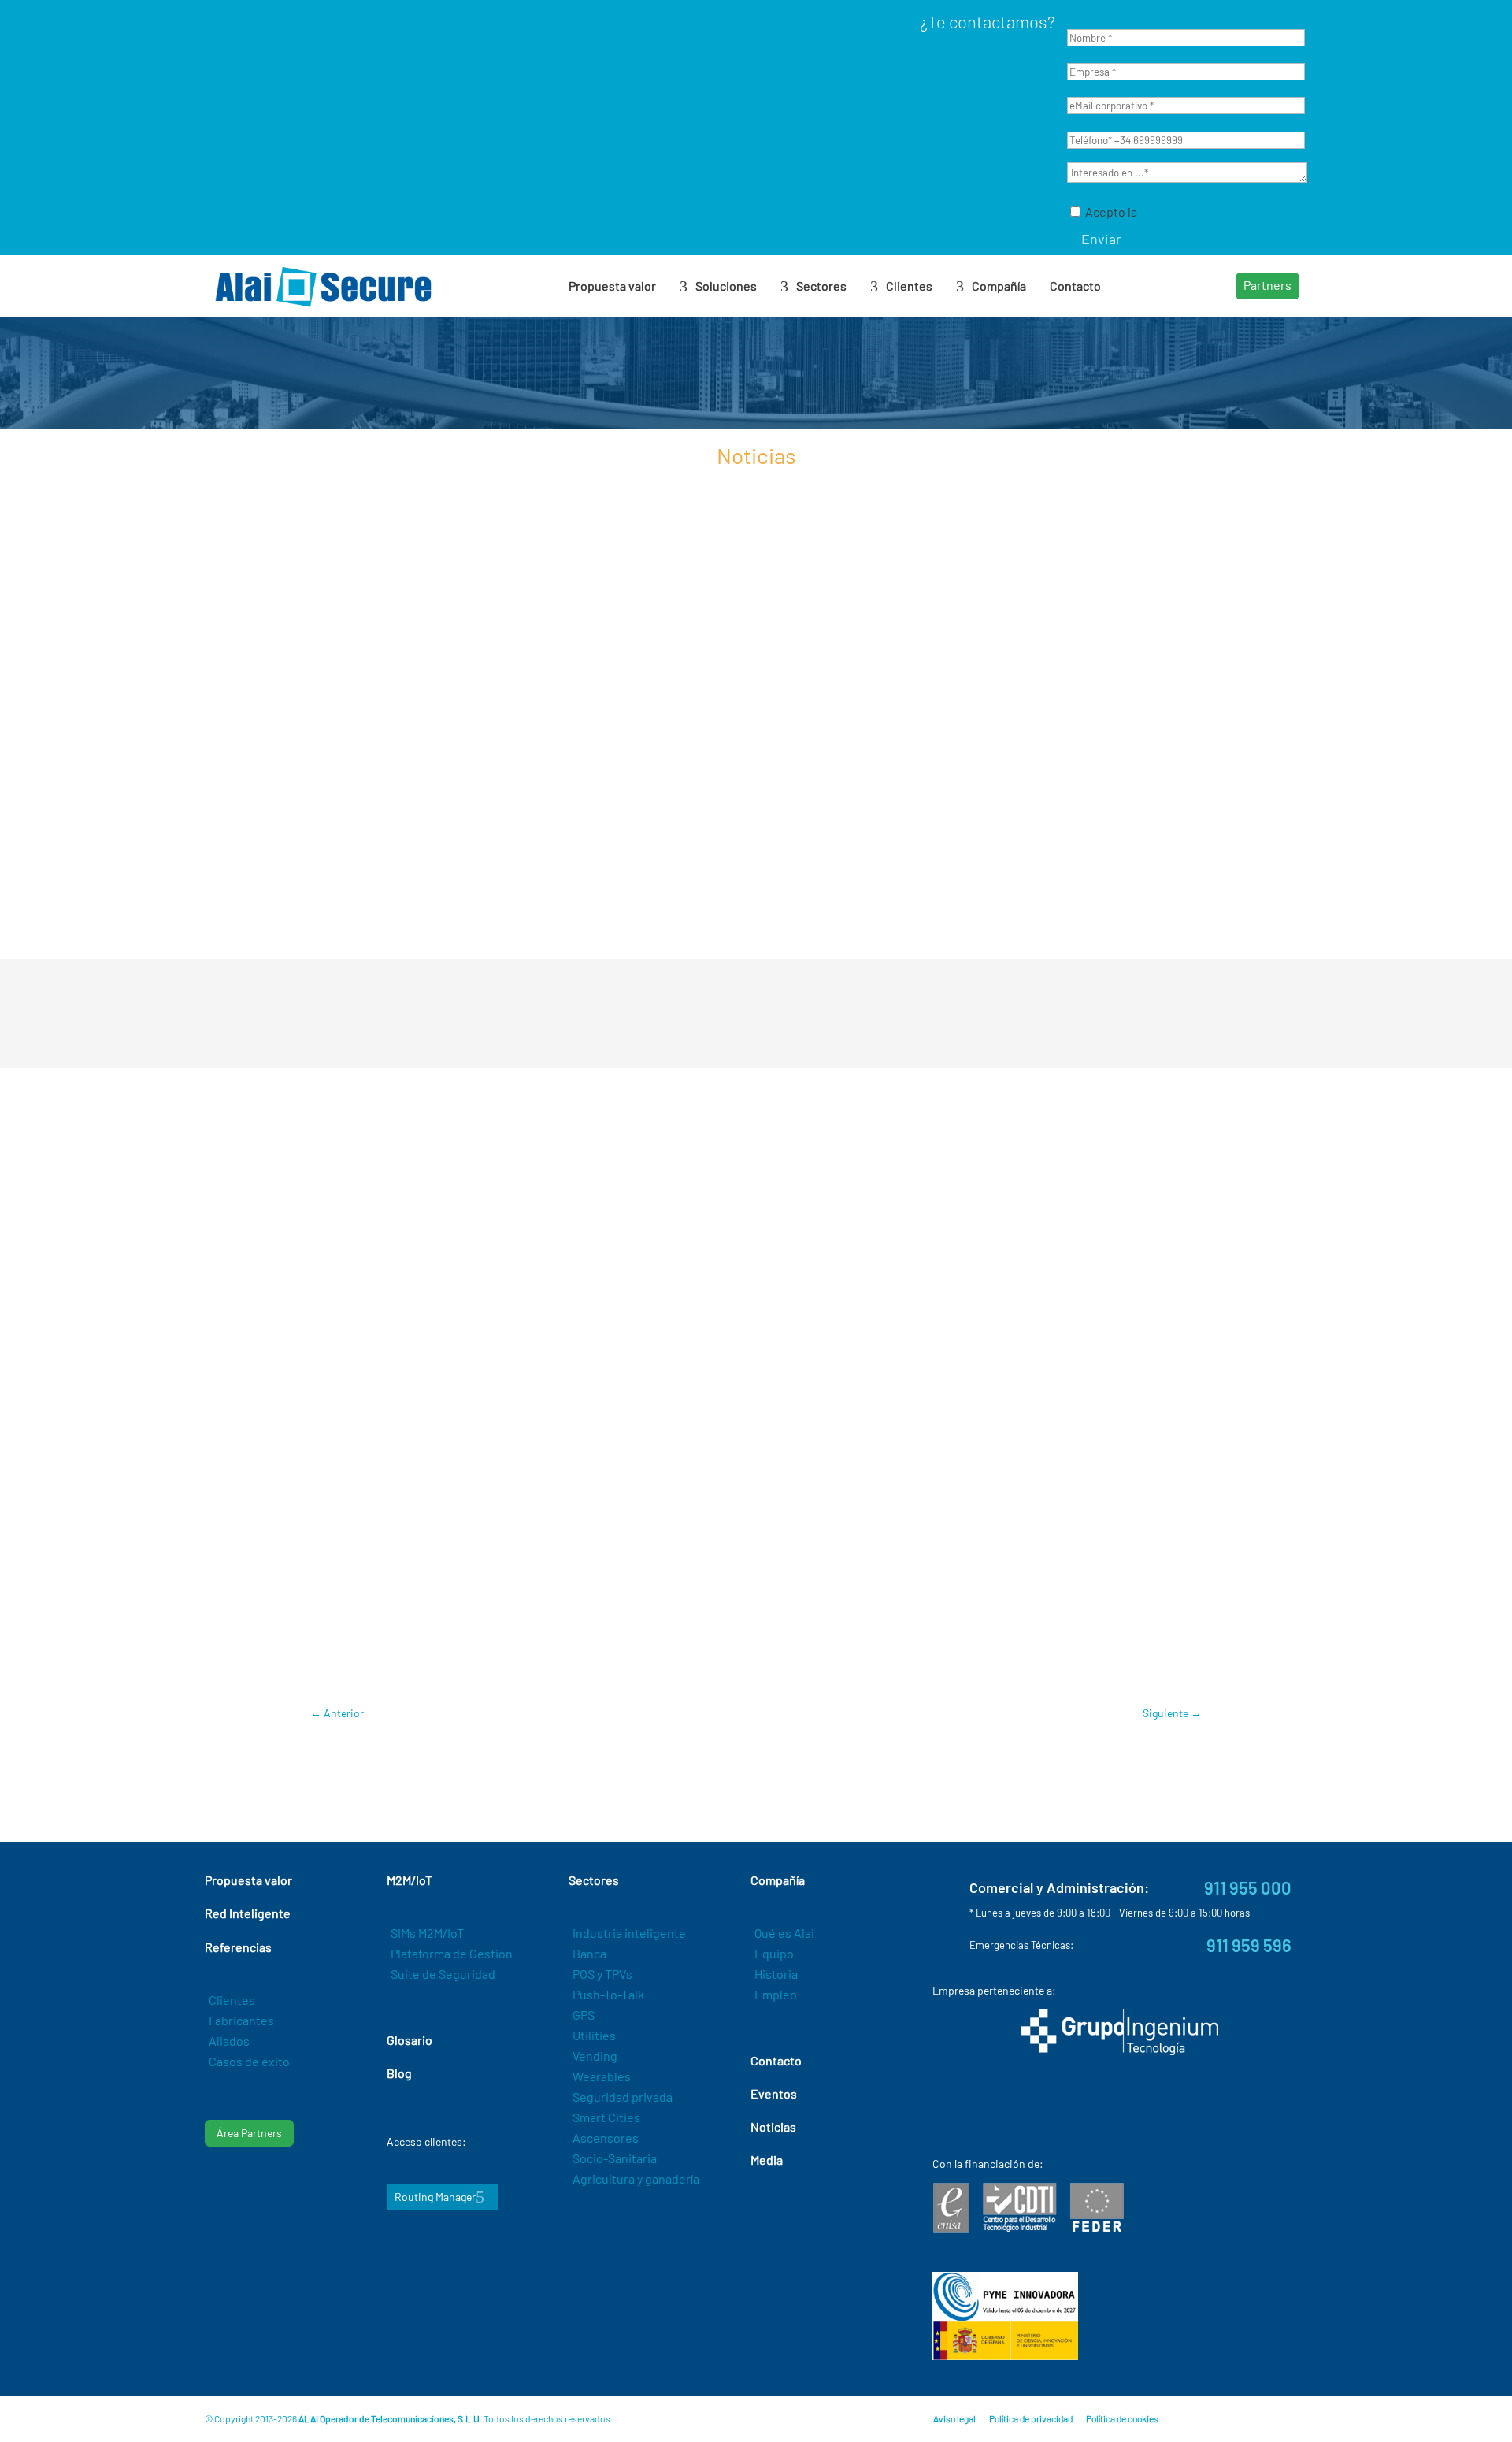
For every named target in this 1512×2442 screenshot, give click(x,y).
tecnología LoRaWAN (785, 1286)
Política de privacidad (1031, 2418)
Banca (589, 1953)
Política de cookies (1122, 2418)
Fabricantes (241, 2020)
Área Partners (249, 2133)
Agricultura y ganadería (636, 2179)
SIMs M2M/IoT (427, 1933)
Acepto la (1169, 212)
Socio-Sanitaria (615, 2158)
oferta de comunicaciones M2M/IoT (1001, 1286)
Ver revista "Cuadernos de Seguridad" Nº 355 (756, 1509)
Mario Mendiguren (705, 1663)
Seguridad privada (623, 2097)
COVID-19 (372, 1663)
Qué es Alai (784, 1933)
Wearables (602, 2076)
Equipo (774, 1953)
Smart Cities (606, 2117)
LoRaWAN (572, 1663)
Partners (1267, 285)
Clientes (232, 2000)
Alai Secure (602, 1616)
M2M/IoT (628, 1663)
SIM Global (695, 1176)
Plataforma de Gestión (452, 1953)
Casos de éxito (249, 2061)
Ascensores (606, 2138)
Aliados (229, 2041)
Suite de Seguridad (443, 1974)
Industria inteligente (629, 1933)
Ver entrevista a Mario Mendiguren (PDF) (756, 1438)
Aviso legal (954, 2418)
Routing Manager (435, 2197)
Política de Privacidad (1198, 212)
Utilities (594, 2035)
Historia (776, 1974)
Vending (595, 2056)
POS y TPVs (602, 1974)
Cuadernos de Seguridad (502, 1616)
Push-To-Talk (608, 1994)
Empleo (776, 1994)
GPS (584, 2015)
